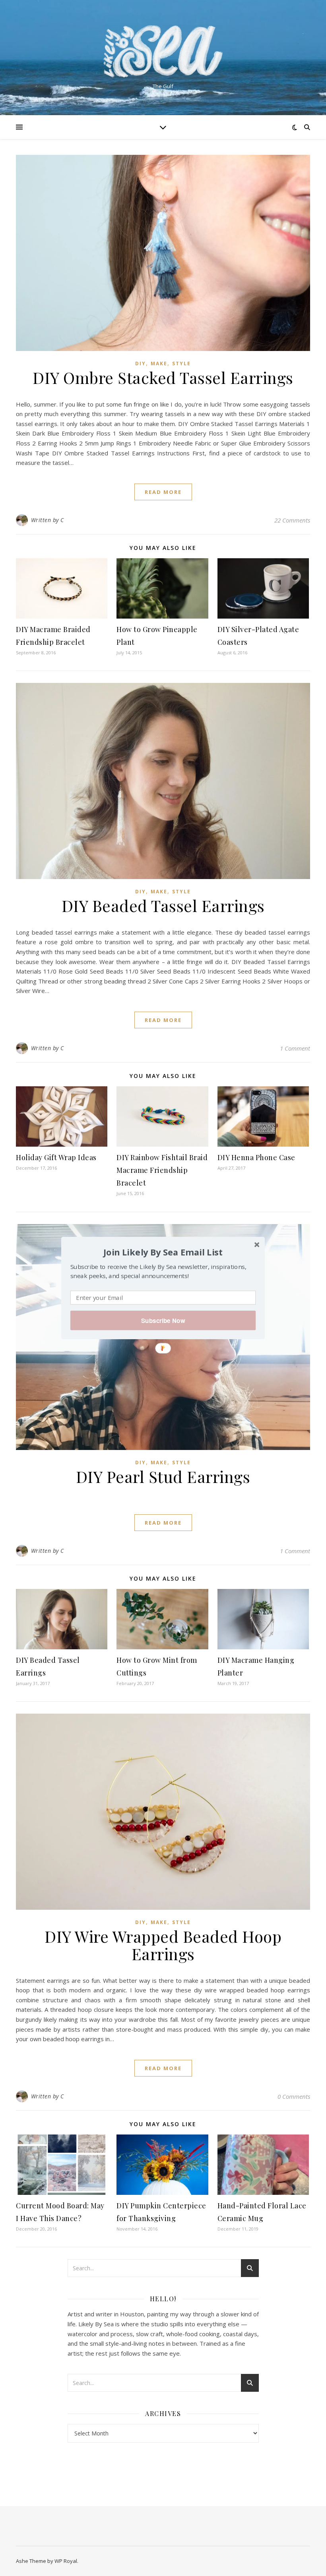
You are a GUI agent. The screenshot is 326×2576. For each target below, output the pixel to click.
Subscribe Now (163, 1321)
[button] (163, 1252)
